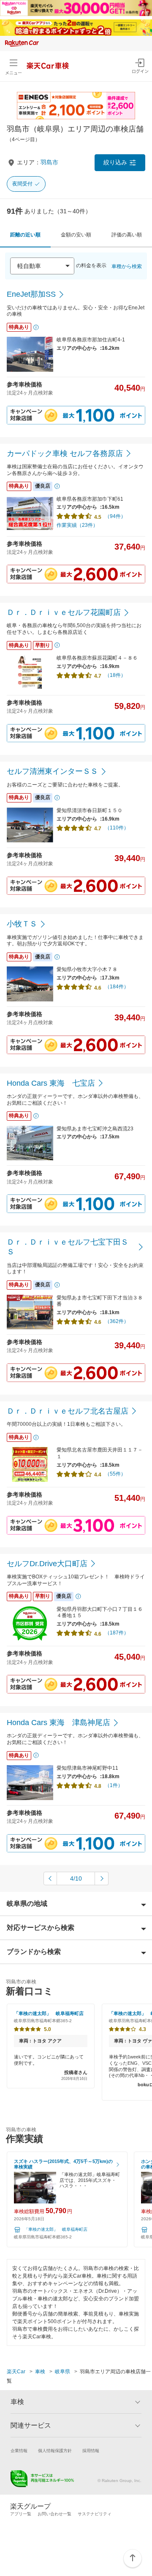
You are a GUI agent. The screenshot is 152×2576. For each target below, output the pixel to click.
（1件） (114, 1785)
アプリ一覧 (21, 2514)
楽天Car (16, 2372)
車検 (40, 2372)
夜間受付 (22, 184)
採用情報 (91, 2451)
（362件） (117, 1321)
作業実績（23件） (77, 525)
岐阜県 (62, 2372)
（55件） (115, 1474)
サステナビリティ (95, 2514)
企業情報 (19, 2451)
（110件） (117, 828)
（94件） (115, 516)
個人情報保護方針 (55, 2451)
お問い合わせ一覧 (54, 2514)
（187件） (117, 1633)
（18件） (115, 675)
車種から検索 (127, 266)
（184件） (117, 987)
